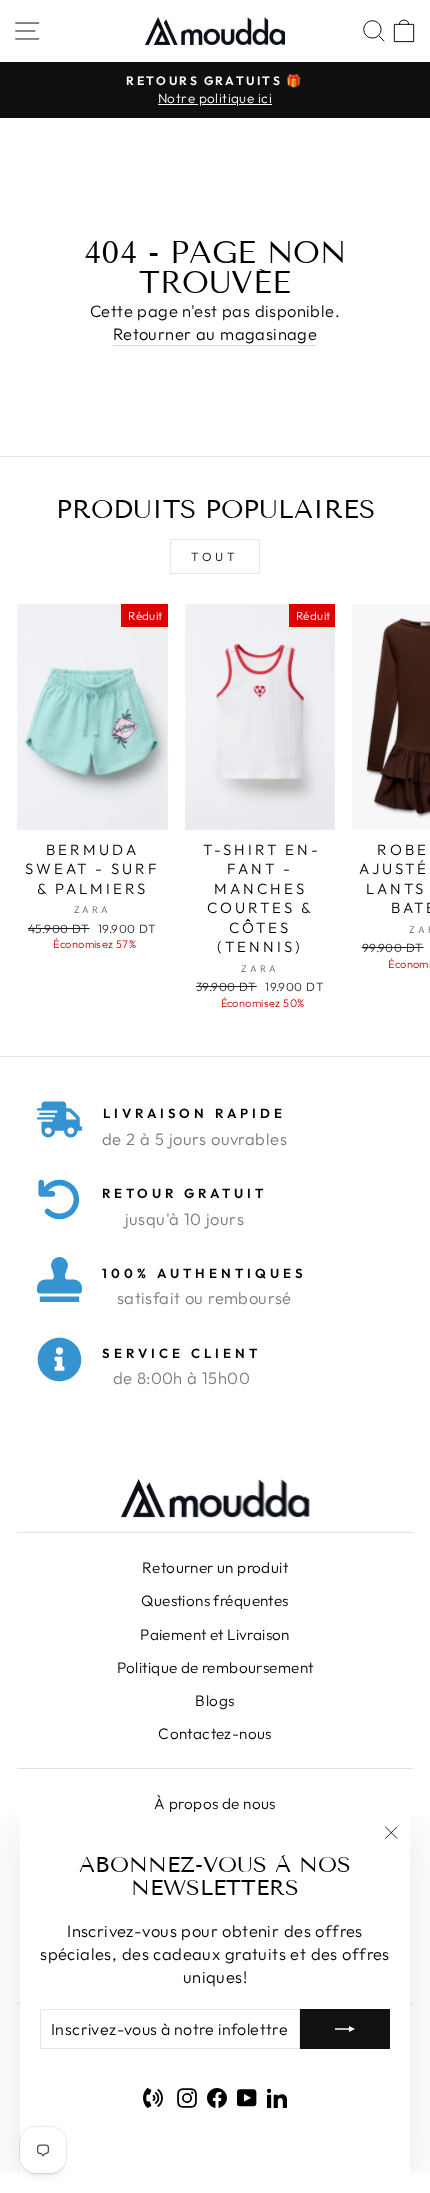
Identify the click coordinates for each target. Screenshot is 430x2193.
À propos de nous (215, 1803)
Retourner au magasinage (215, 333)
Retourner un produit (215, 1567)
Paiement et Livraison (215, 1634)
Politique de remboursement (215, 1667)
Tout (214, 556)
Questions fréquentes (214, 1600)
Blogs (214, 1700)
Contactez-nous (215, 1733)
